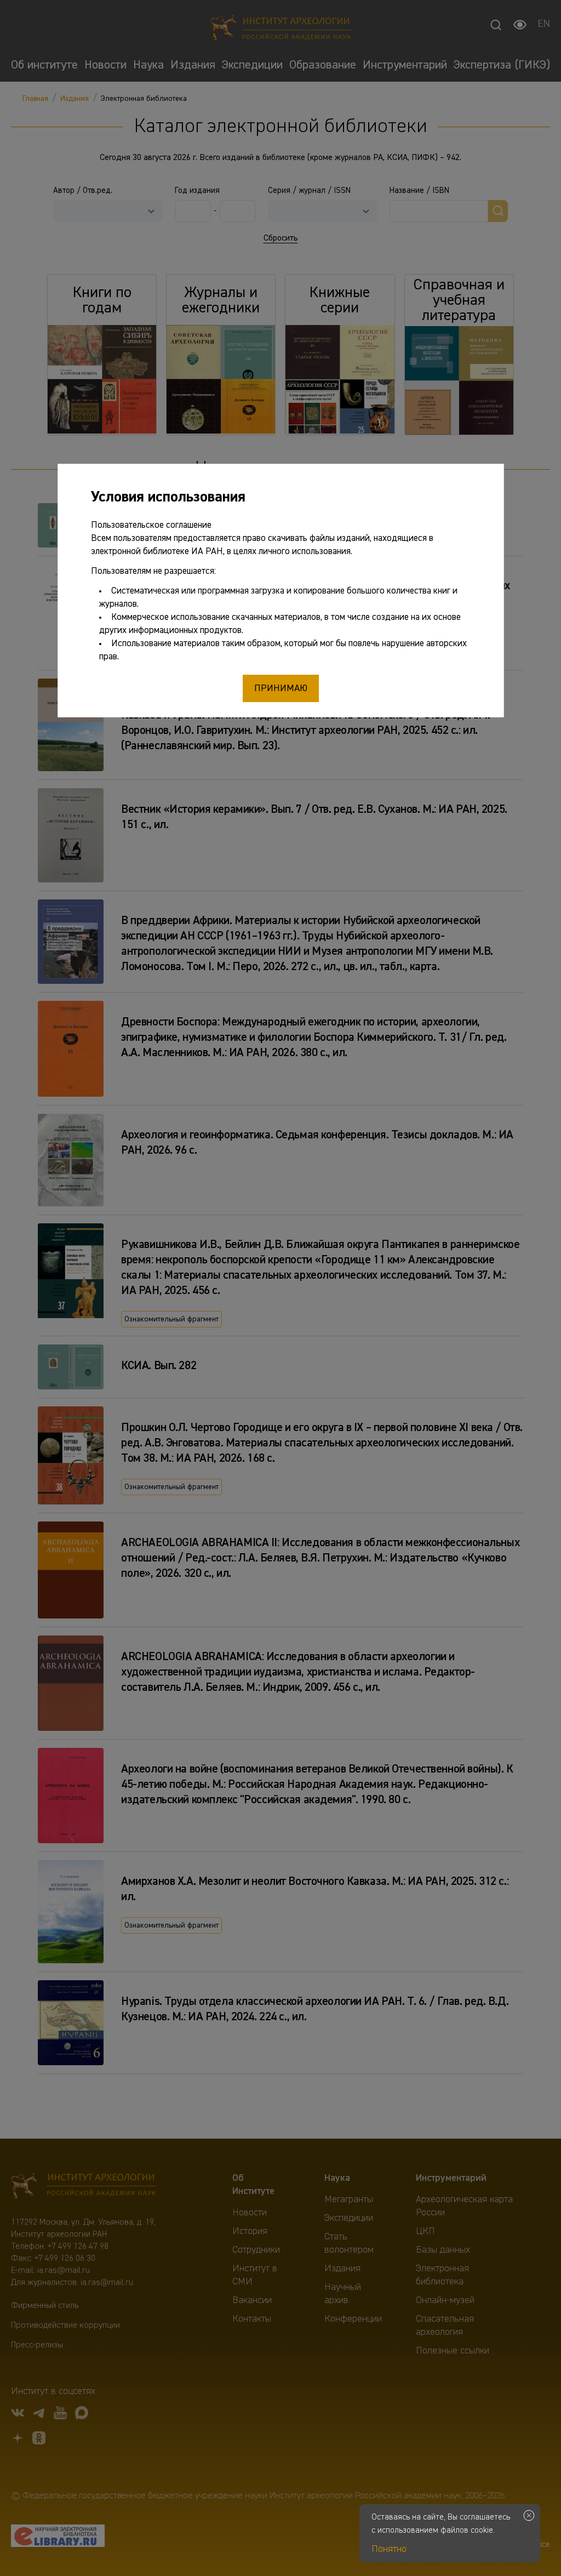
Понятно (389, 2549)
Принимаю (281, 688)
